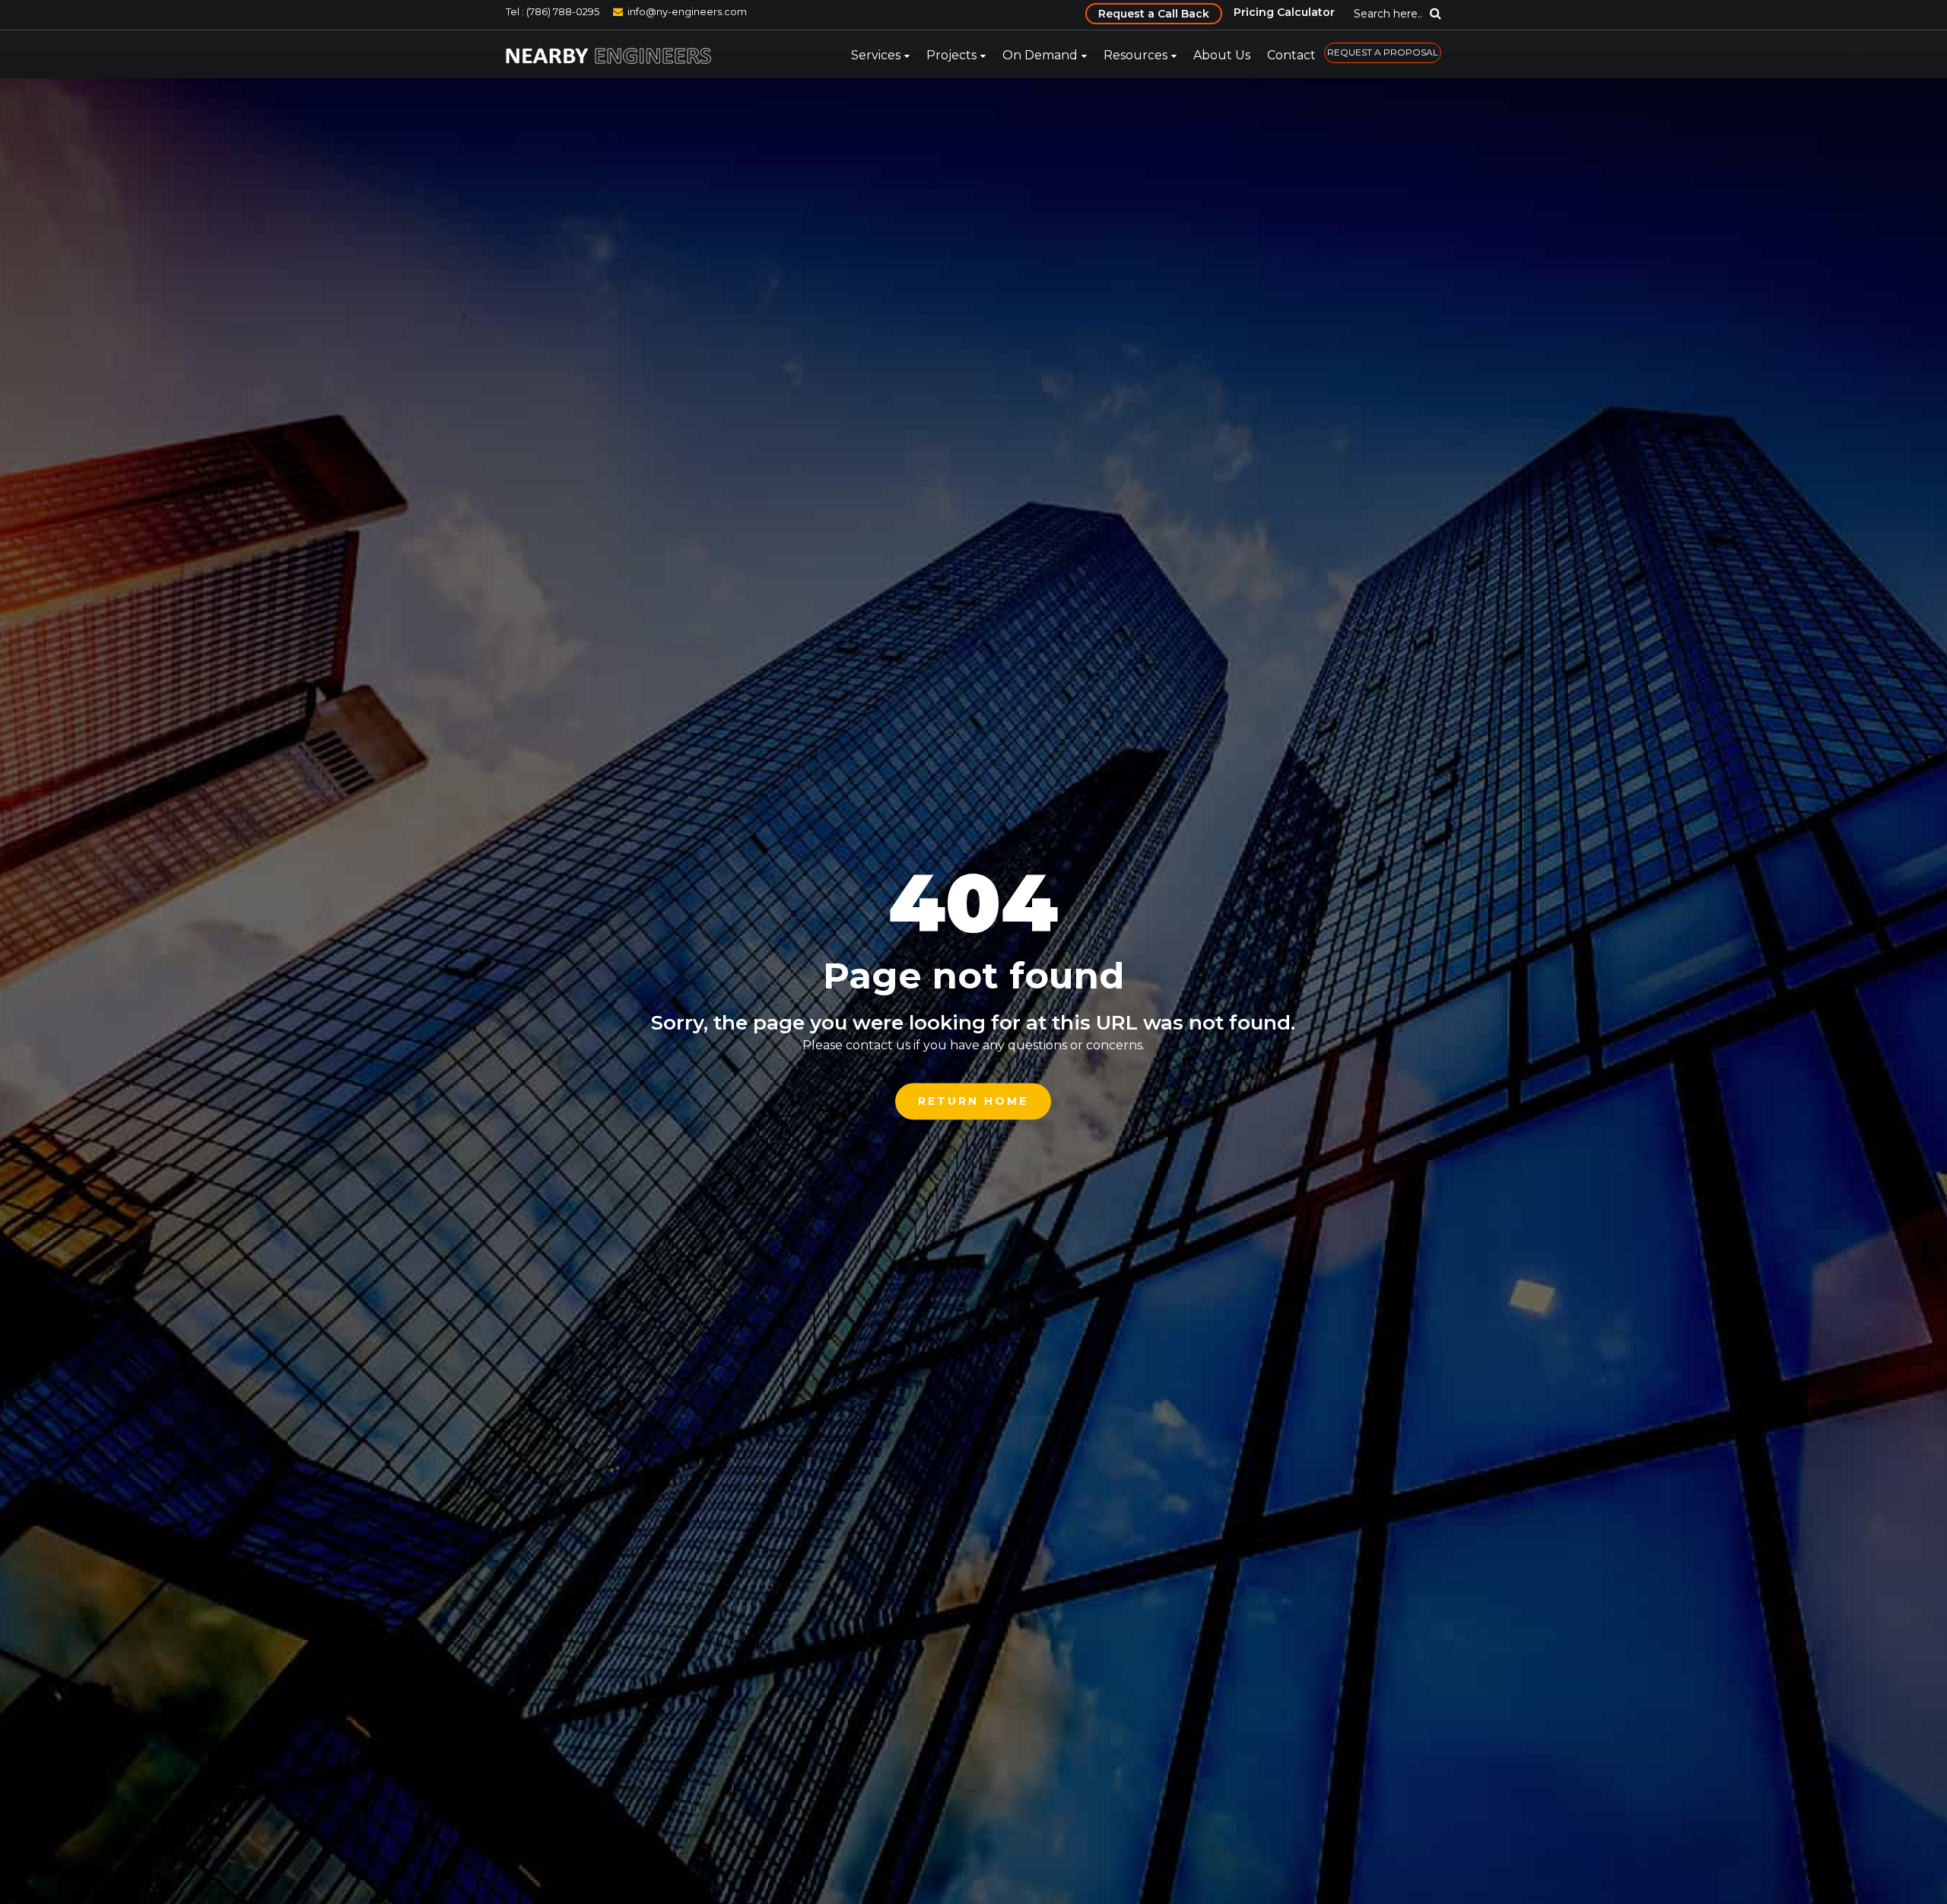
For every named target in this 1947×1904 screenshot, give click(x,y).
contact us (878, 1045)
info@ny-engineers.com (687, 11)
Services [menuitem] (876, 55)
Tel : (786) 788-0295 (553, 11)
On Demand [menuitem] (1040, 55)
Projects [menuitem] (951, 55)
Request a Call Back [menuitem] (1154, 14)
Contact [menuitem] (1291, 55)
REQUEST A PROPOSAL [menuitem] (1383, 52)
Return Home (973, 1101)
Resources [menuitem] (1135, 55)
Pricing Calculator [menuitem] (1284, 12)
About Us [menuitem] (1222, 55)
